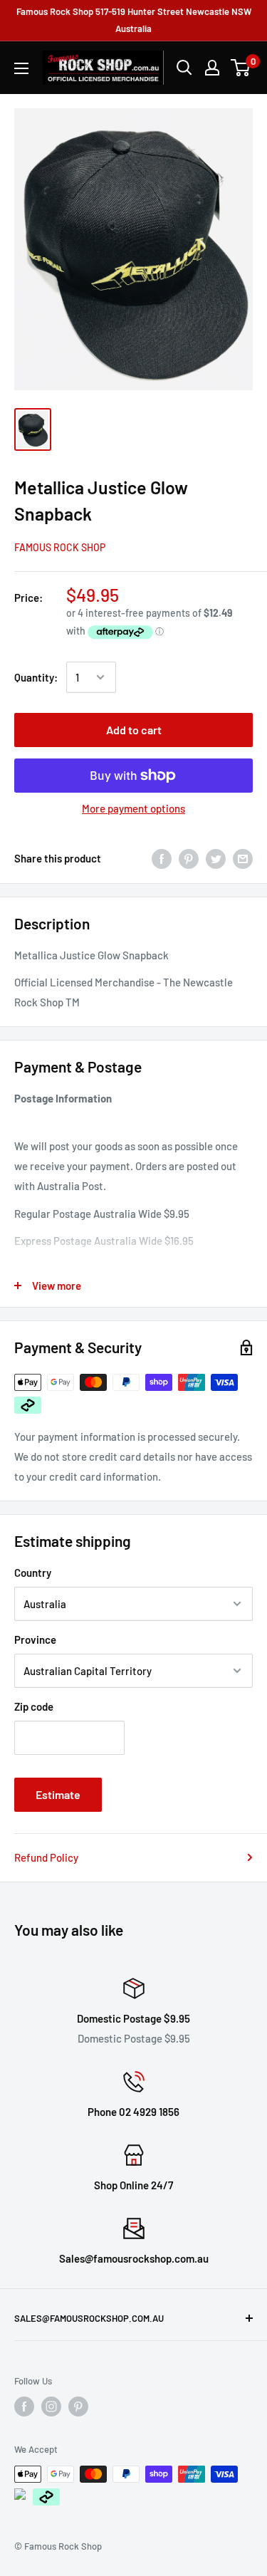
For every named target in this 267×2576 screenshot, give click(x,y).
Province (35, 1639)
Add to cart (134, 730)
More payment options (133, 808)
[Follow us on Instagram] (51, 2406)
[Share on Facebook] (162, 857)
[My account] (212, 68)
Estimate (58, 1794)
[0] (241, 68)
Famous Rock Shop (60, 547)
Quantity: (36, 677)
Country (33, 1573)
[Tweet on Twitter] (216, 857)
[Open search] (184, 68)
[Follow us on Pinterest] (78, 2406)
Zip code (34, 1706)
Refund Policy (46, 1857)
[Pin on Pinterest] (189, 857)
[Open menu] (21, 68)
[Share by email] (243, 857)
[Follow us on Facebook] (24, 2406)
